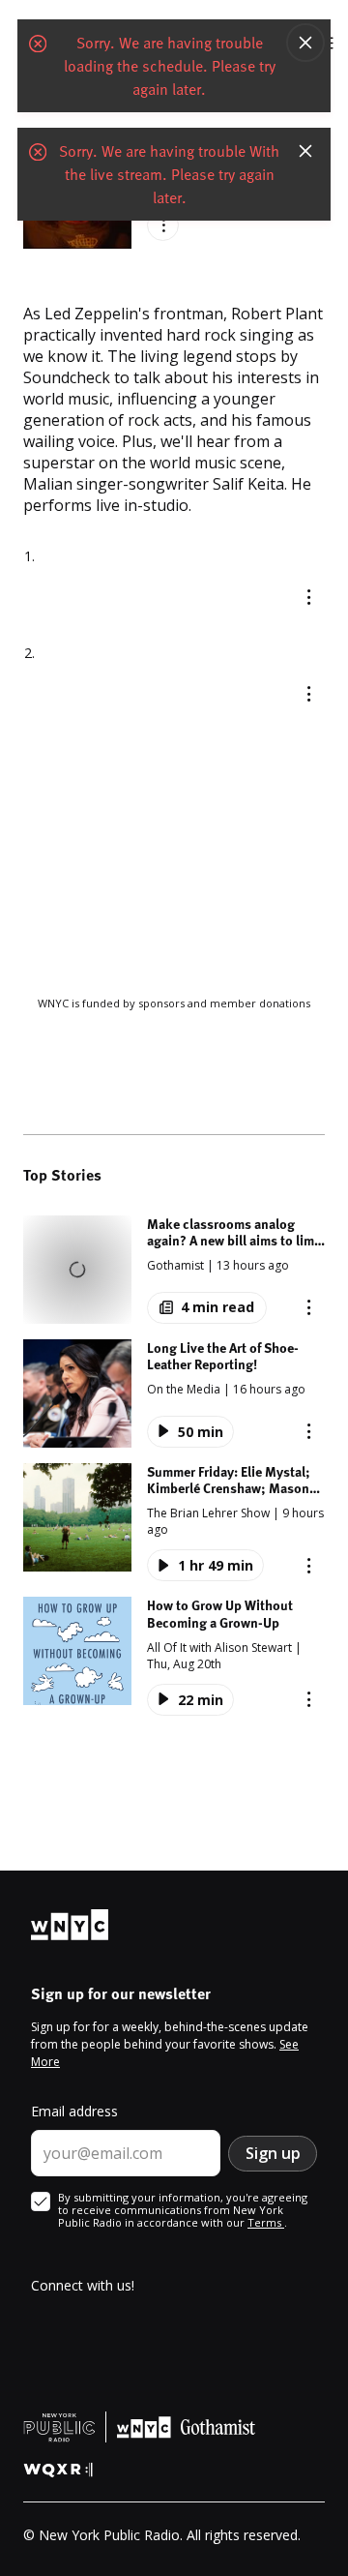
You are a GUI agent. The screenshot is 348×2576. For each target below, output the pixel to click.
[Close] (305, 45)
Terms (266, 2222)
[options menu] (163, 225)
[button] (174, 1270)
